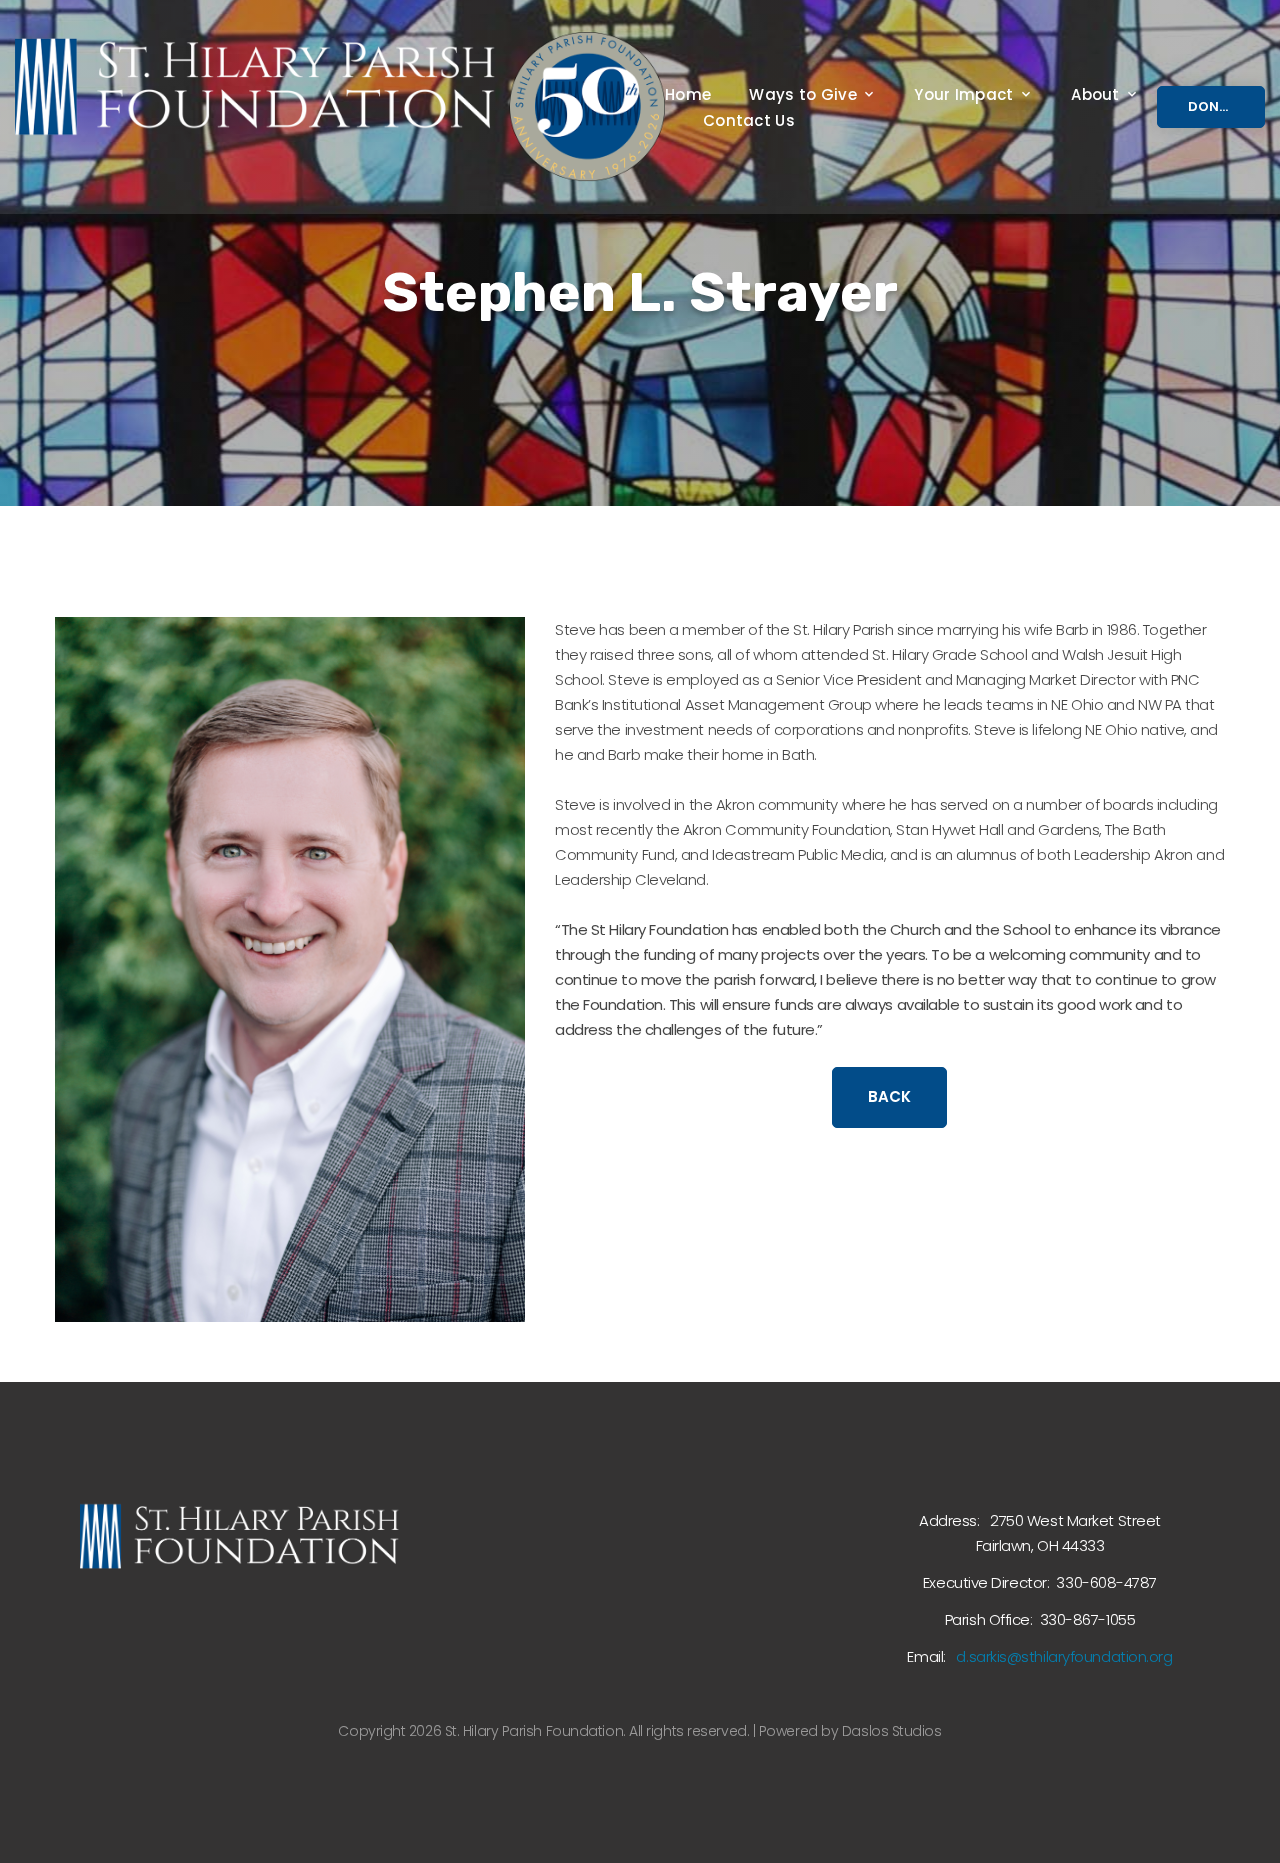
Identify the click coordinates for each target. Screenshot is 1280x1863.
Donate (1216, 106)
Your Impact (963, 95)
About (1095, 95)
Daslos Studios (892, 1731)
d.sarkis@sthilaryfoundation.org (1064, 1656)
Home (688, 95)
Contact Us (749, 121)
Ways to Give (803, 95)
